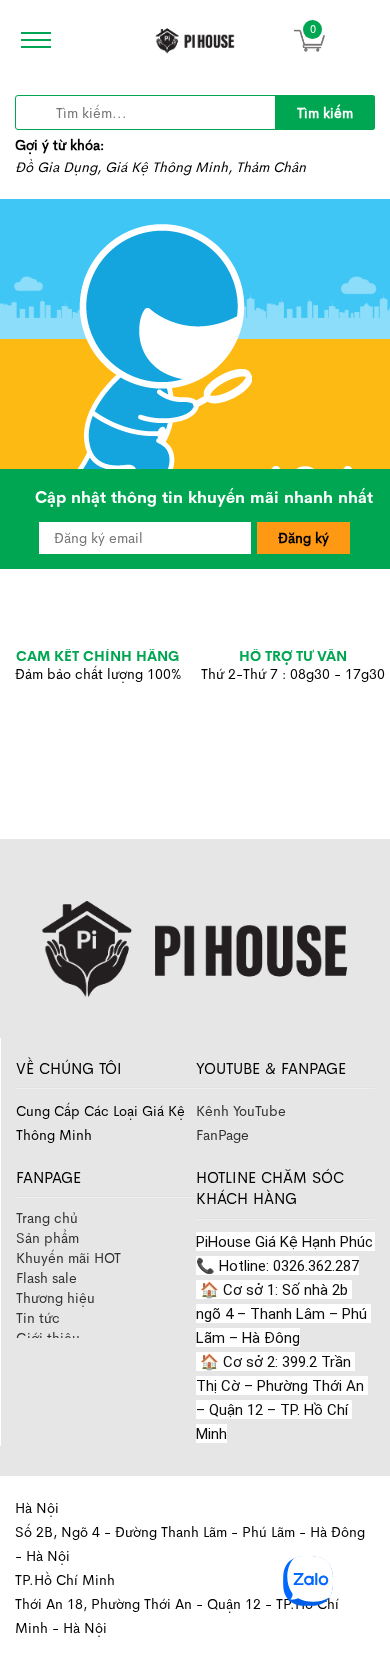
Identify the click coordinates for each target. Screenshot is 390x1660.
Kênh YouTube (241, 1111)
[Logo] (195, 944)
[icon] (30, 40)
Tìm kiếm (325, 113)
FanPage (222, 1135)
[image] (195, 40)
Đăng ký (303, 538)
